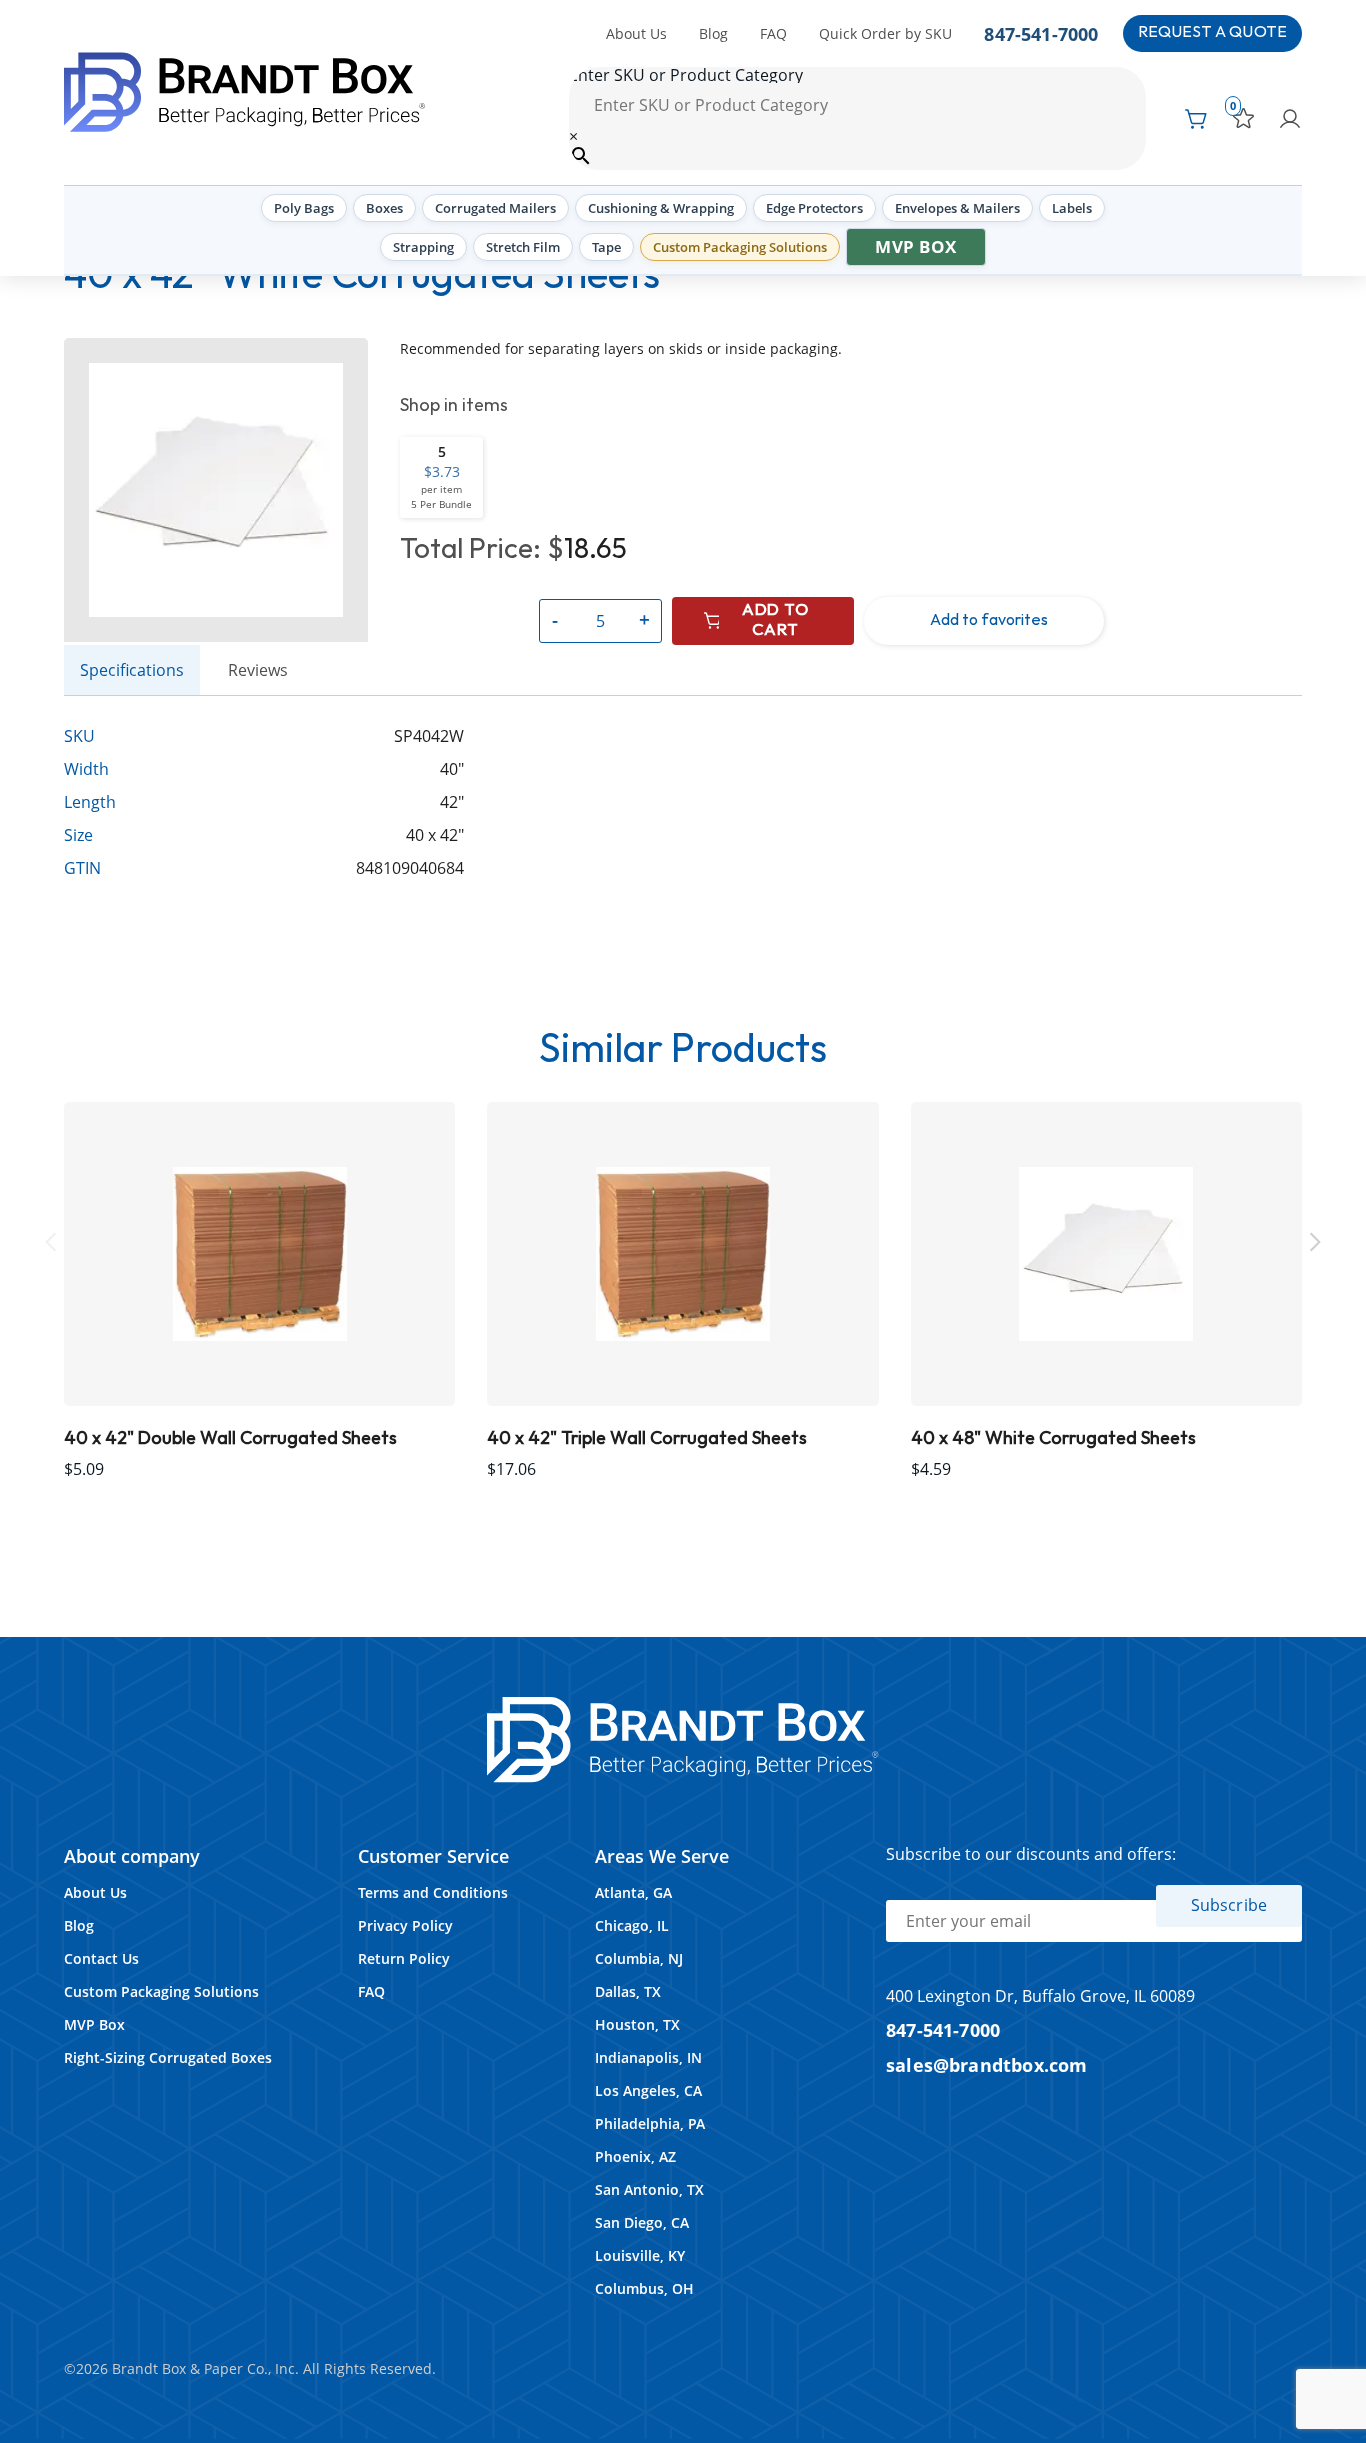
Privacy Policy (405, 1925)
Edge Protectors (814, 208)
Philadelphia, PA (650, 2123)
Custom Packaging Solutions (740, 247)
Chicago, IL (632, 1925)
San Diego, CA (642, 2222)
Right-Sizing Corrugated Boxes (168, 2057)
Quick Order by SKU (885, 33)
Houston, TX (637, 2024)
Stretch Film (523, 247)
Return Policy (404, 1958)
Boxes (384, 208)
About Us (636, 33)
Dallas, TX (628, 1991)
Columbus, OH (644, 2288)
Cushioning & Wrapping (661, 208)
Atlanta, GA (633, 1892)
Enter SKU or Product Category (686, 75)
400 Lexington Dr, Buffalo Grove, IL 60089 (1040, 1996)
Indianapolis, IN (648, 2057)
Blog (713, 33)
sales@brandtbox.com (987, 2064)
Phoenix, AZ (635, 2156)
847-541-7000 (1041, 33)
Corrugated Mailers (495, 208)
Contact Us (101, 1958)
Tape (606, 247)
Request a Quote (1212, 32)
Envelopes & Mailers (957, 208)
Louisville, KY (640, 2255)
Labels (1072, 208)
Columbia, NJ (639, 1958)
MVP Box (916, 246)
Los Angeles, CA (648, 2090)
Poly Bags (304, 208)
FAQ (773, 33)
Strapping (423, 247)
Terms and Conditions (433, 1892)
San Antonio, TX (649, 2189)
